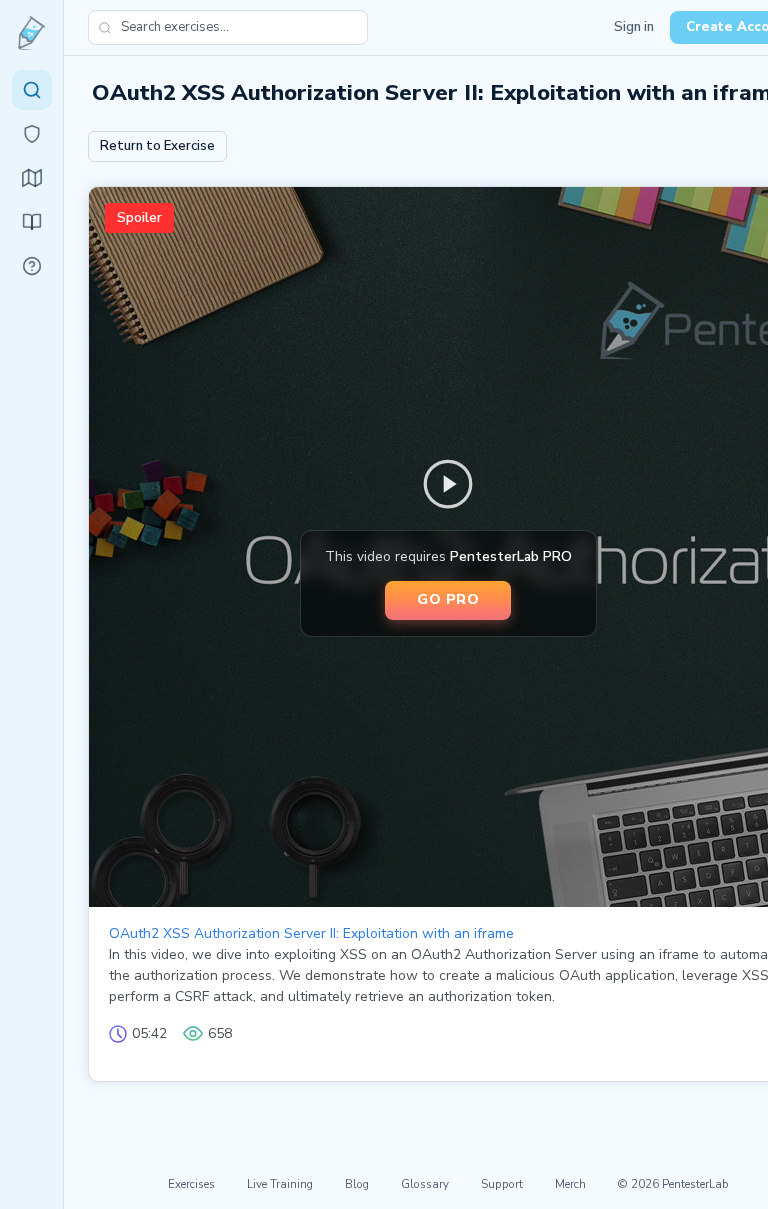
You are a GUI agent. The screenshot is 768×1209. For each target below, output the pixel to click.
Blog (357, 1184)
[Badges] (32, 134)
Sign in (634, 27)
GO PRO (448, 599)
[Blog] (32, 222)
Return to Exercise (157, 146)
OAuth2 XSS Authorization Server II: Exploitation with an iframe (311, 933)
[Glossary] (32, 266)
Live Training (280, 1184)
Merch (570, 1184)
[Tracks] (32, 178)
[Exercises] (32, 90)
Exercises (191, 1184)
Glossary (425, 1184)
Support (502, 1184)
